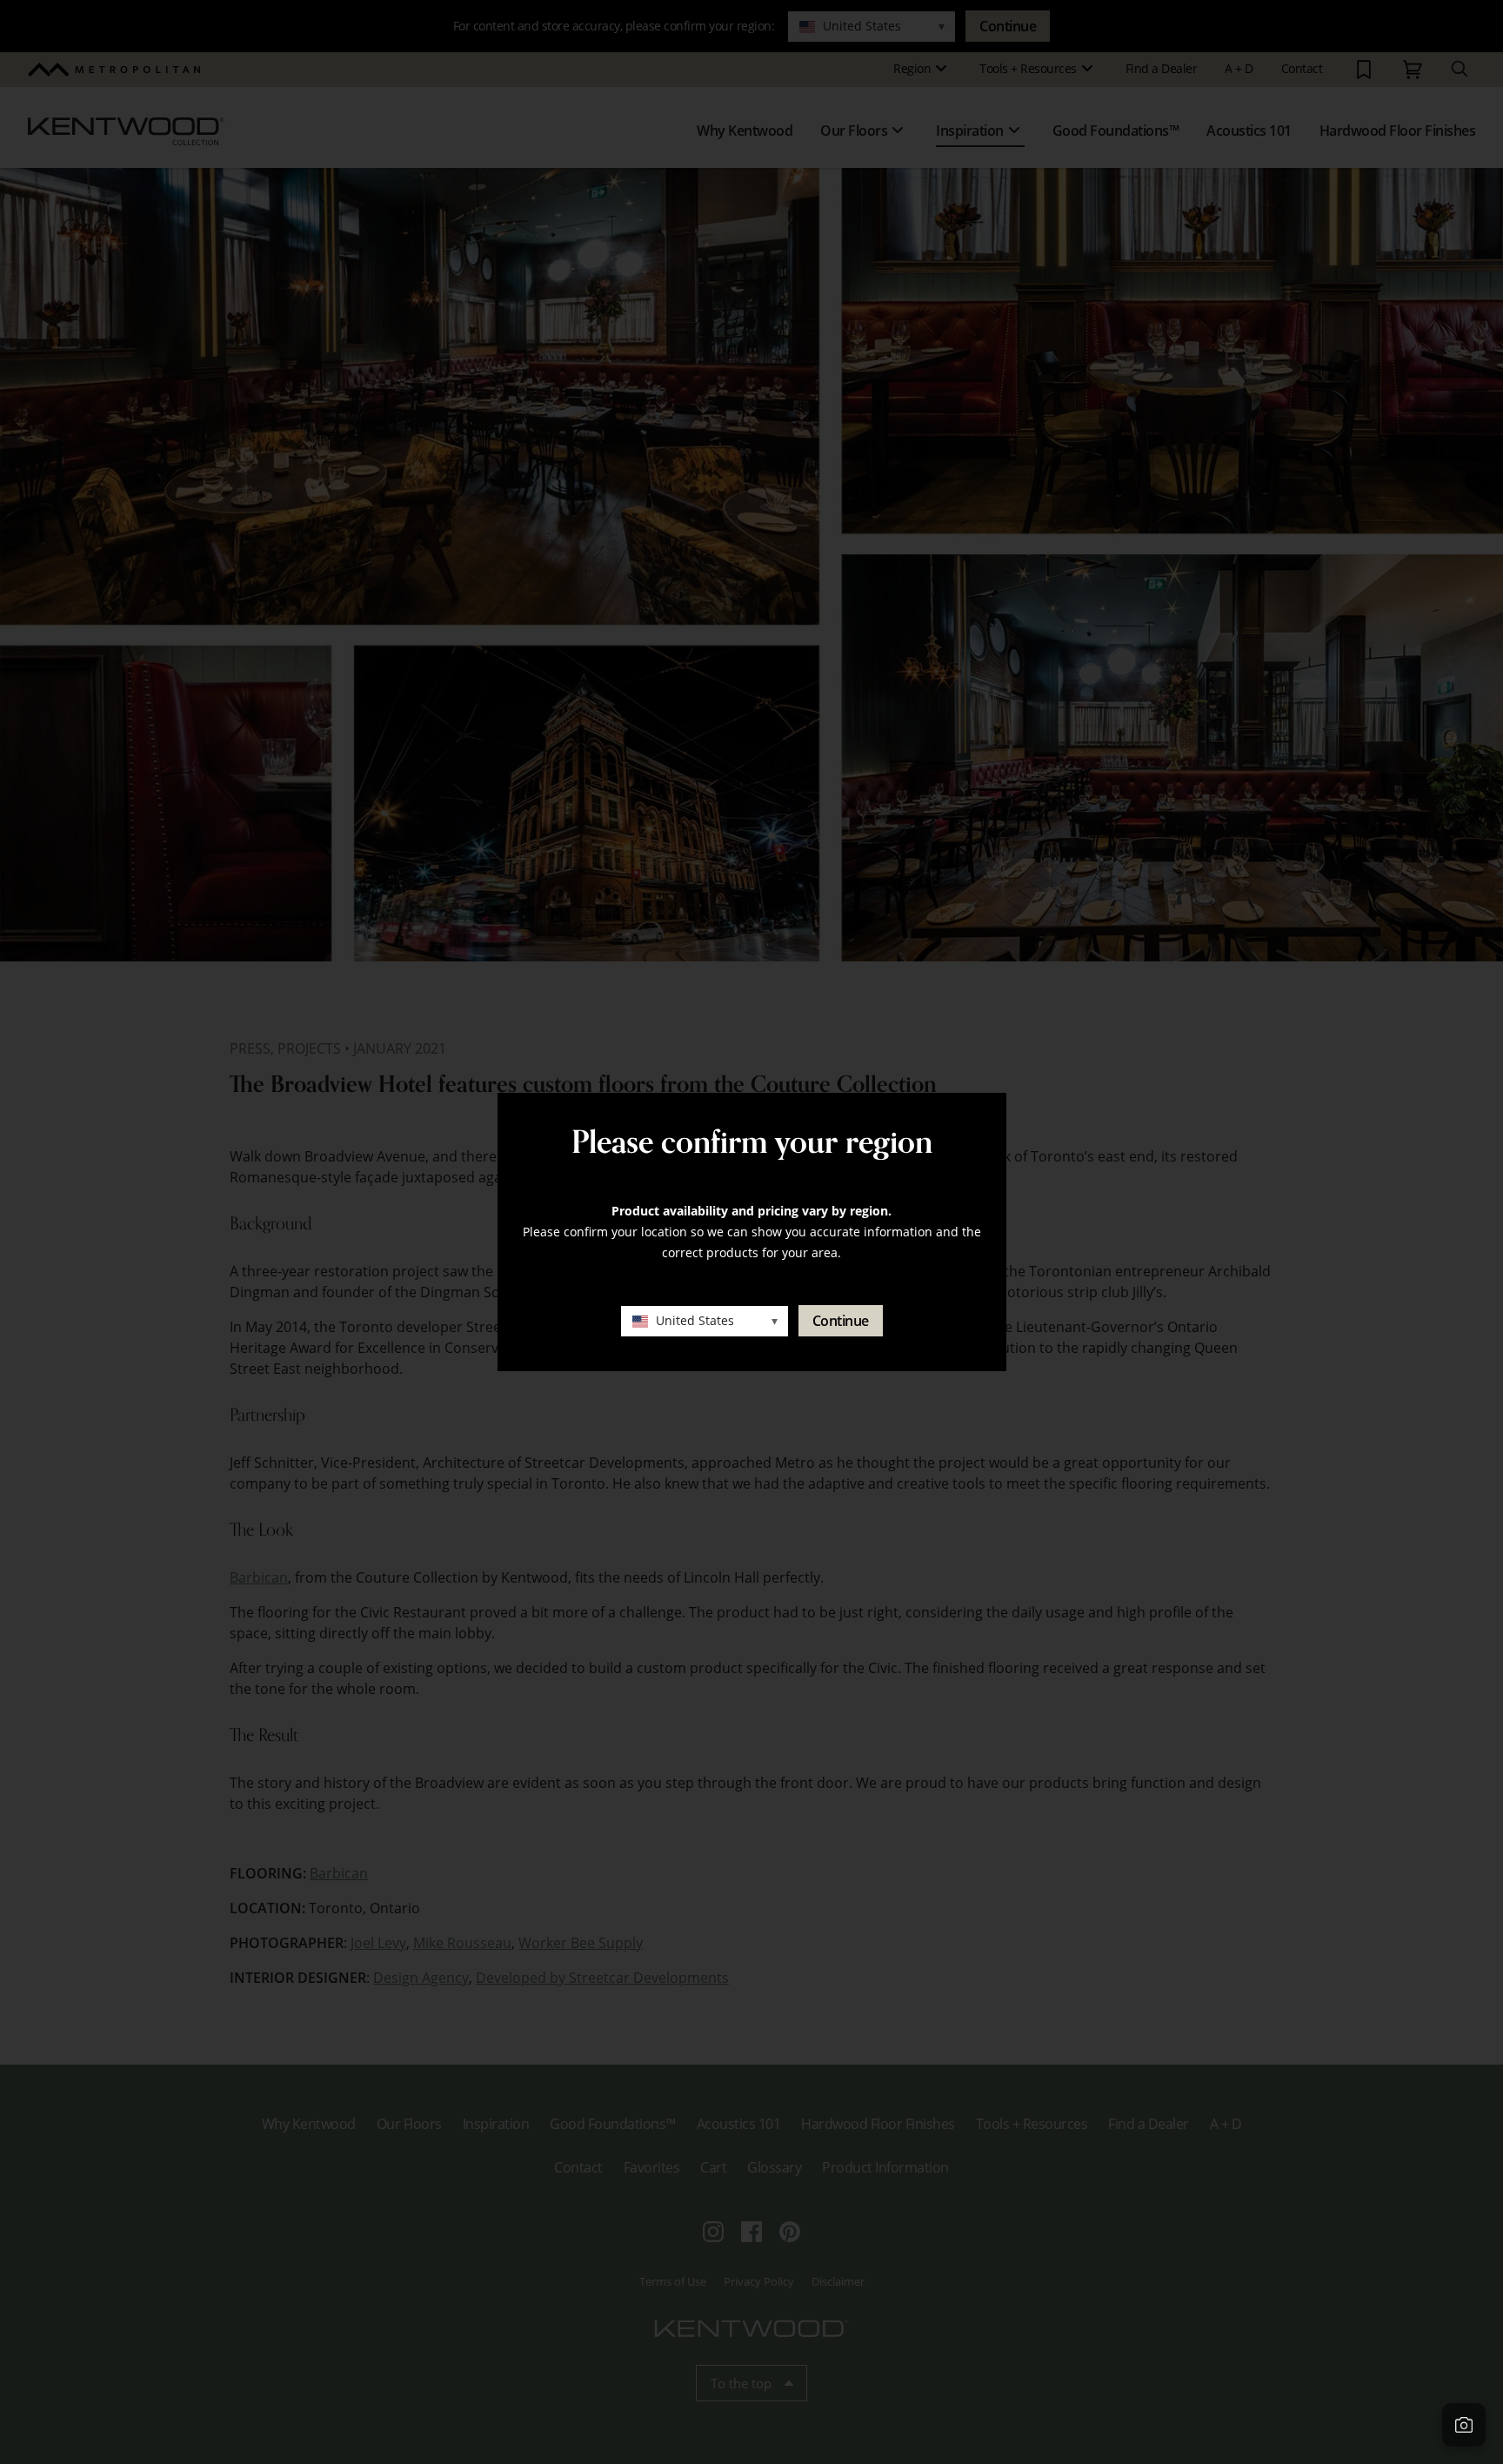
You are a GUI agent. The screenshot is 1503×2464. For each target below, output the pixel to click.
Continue (841, 1321)
